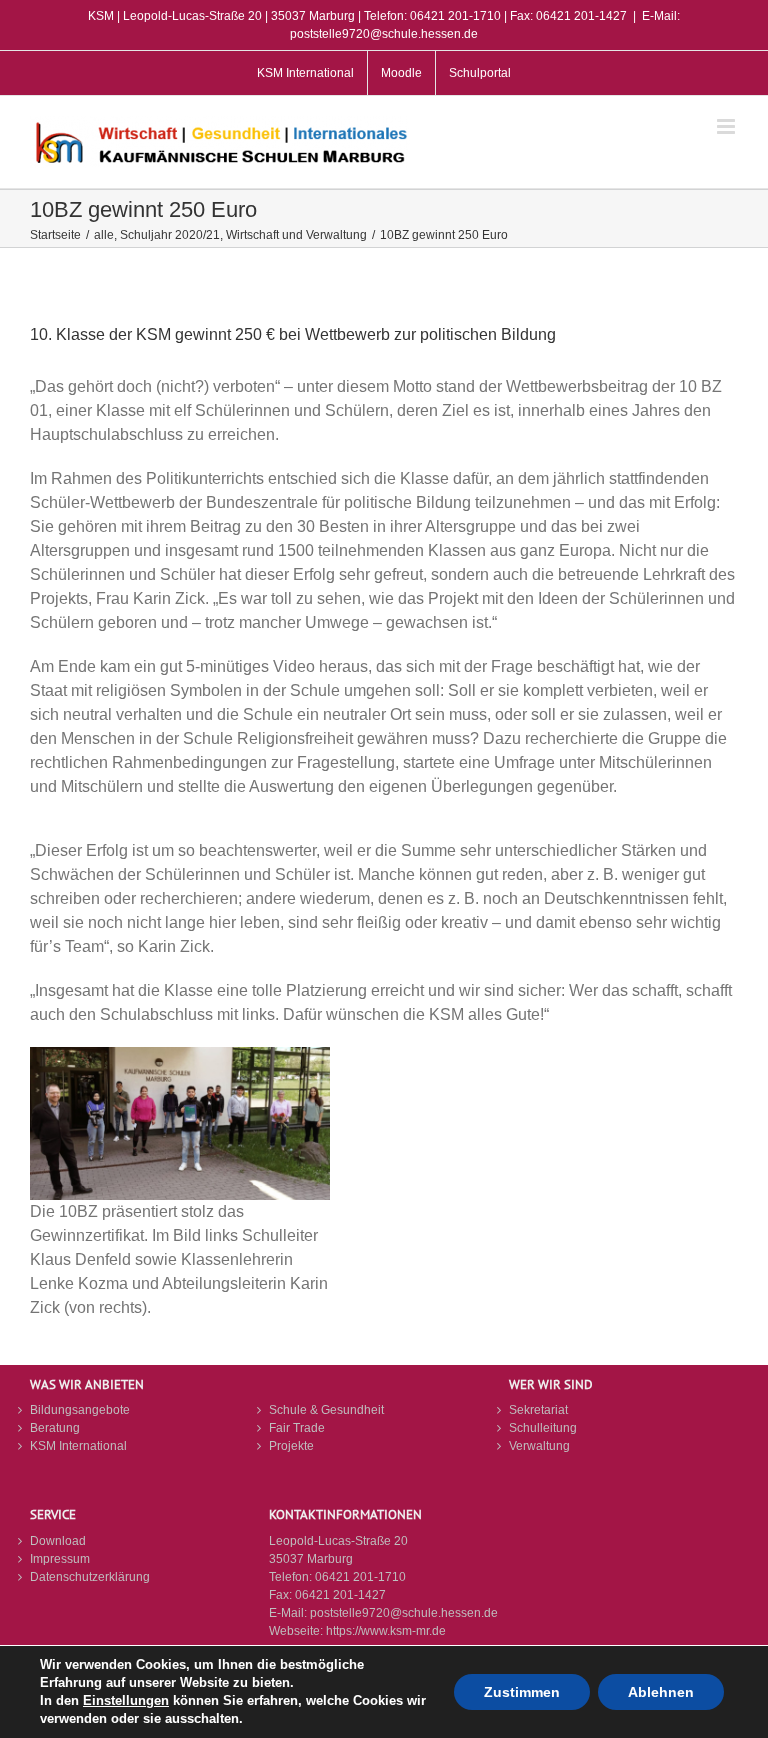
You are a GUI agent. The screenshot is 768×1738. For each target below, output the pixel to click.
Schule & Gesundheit (326, 1410)
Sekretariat (538, 1410)
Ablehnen (661, 1692)
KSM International (78, 1446)
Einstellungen (126, 1700)
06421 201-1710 (360, 1577)
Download (58, 1541)
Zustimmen (522, 1692)
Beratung (55, 1428)
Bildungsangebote (80, 1410)
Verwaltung (539, 1446)
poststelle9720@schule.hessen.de (404, 1613)
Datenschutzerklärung (90, 1577)
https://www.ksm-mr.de (386, 1631)
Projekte (291, 1446)
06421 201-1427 (340, 1595)
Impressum (60, 1559)
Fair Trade (297, 1428)
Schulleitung (543, 1428)
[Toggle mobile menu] (727, 126)
